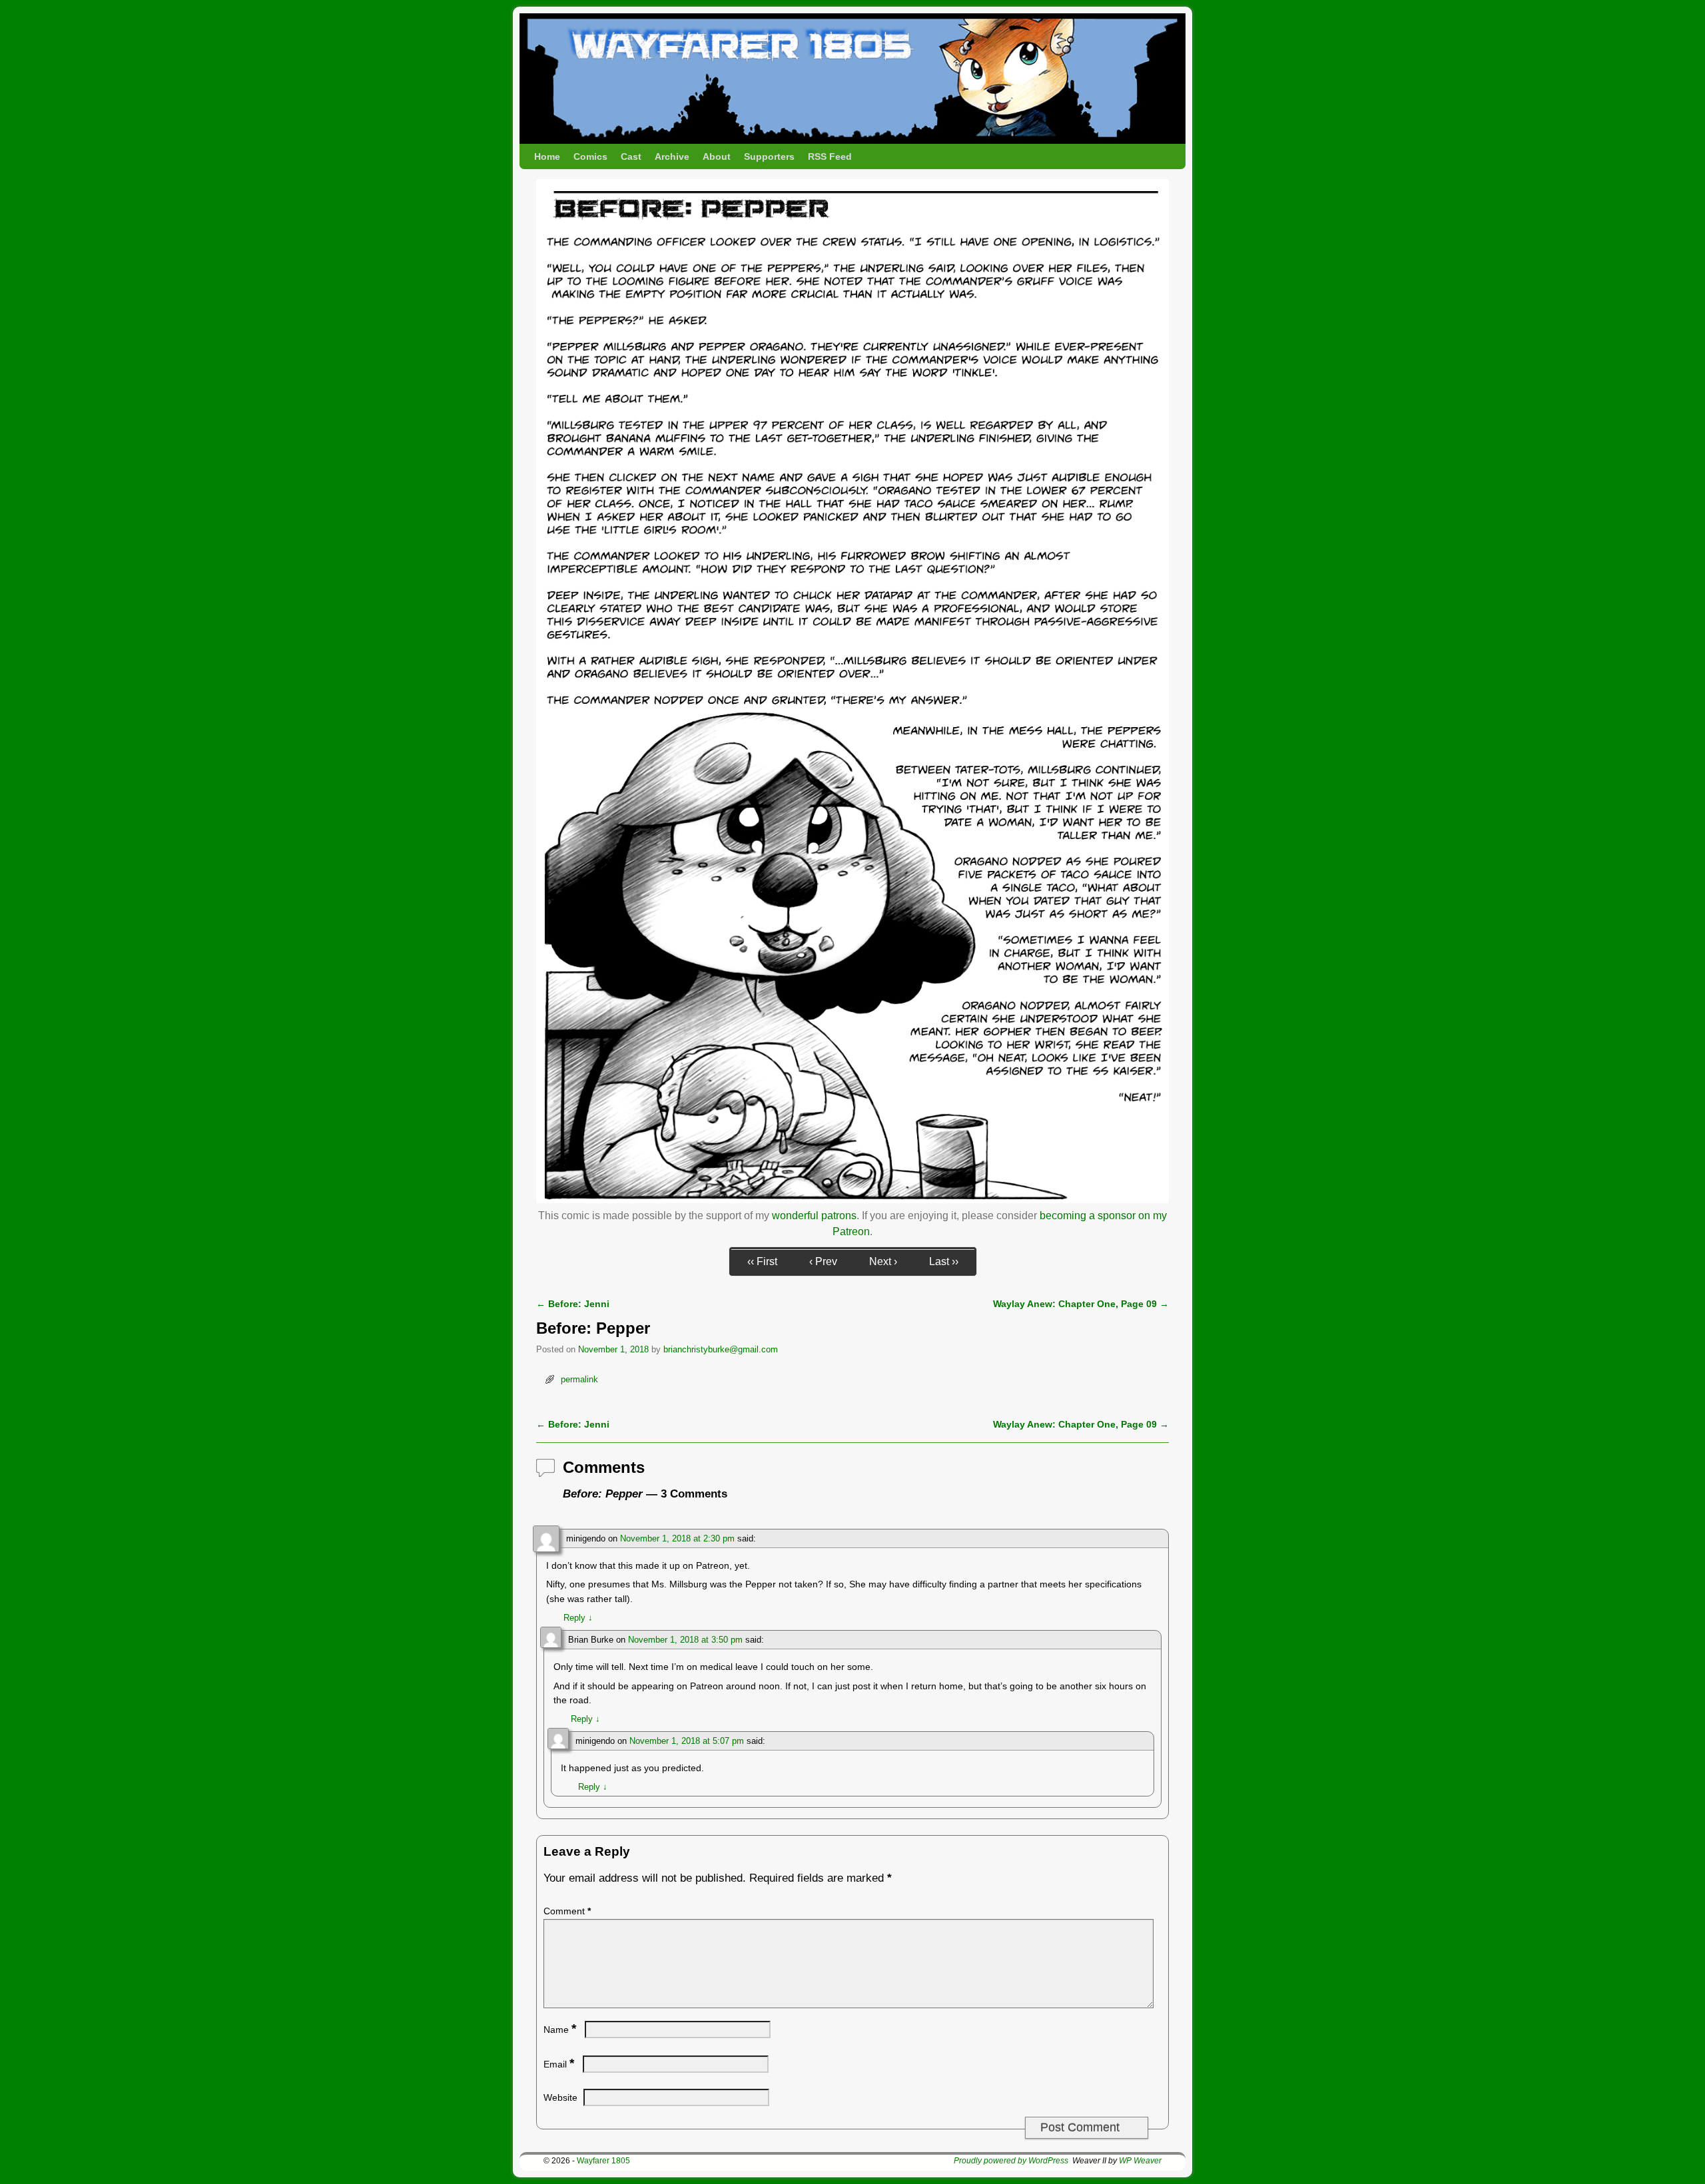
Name (560, 2030)
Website (560, 2097)
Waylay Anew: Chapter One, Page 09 (1081, 1304)
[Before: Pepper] (852, 1200)
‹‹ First (762, 1261)
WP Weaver (1140, 2161)
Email (559, 2064)
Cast (631, 156)
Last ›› (944, 1261)
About (717, 156)
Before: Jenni (573, 1304)
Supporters (769, 156)
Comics (590, 156)
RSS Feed (830, 156)
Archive (672, 156)
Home (547, 156)
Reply (578, 1618)
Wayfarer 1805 (603, 2161)
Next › (883, 1261)
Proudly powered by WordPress (1011, 2161)
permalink (579, 1379)
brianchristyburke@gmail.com (721, 1349)
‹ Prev (823, 1261)
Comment (567, 1911)
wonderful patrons (814, 1216)
